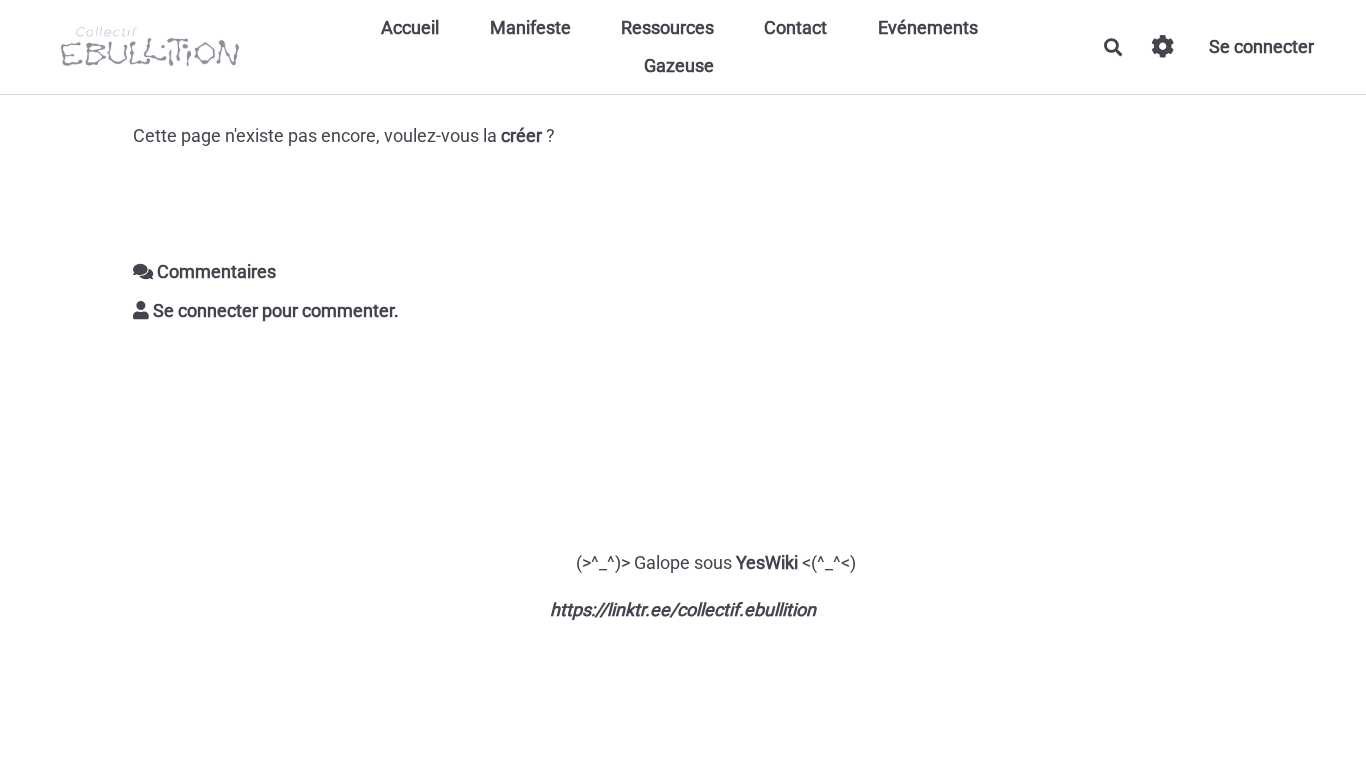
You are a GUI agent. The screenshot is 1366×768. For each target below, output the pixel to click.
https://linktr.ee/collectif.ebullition (683, 609)
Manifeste (530, 27)
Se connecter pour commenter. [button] (274, 310)
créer (521, 135)
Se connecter (1261, 46)
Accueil (410, 27)
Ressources (667, 27)
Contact (795, 27)
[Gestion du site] (1162, 46)
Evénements (928, 27)
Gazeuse (679, 65)
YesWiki (767, 562)
